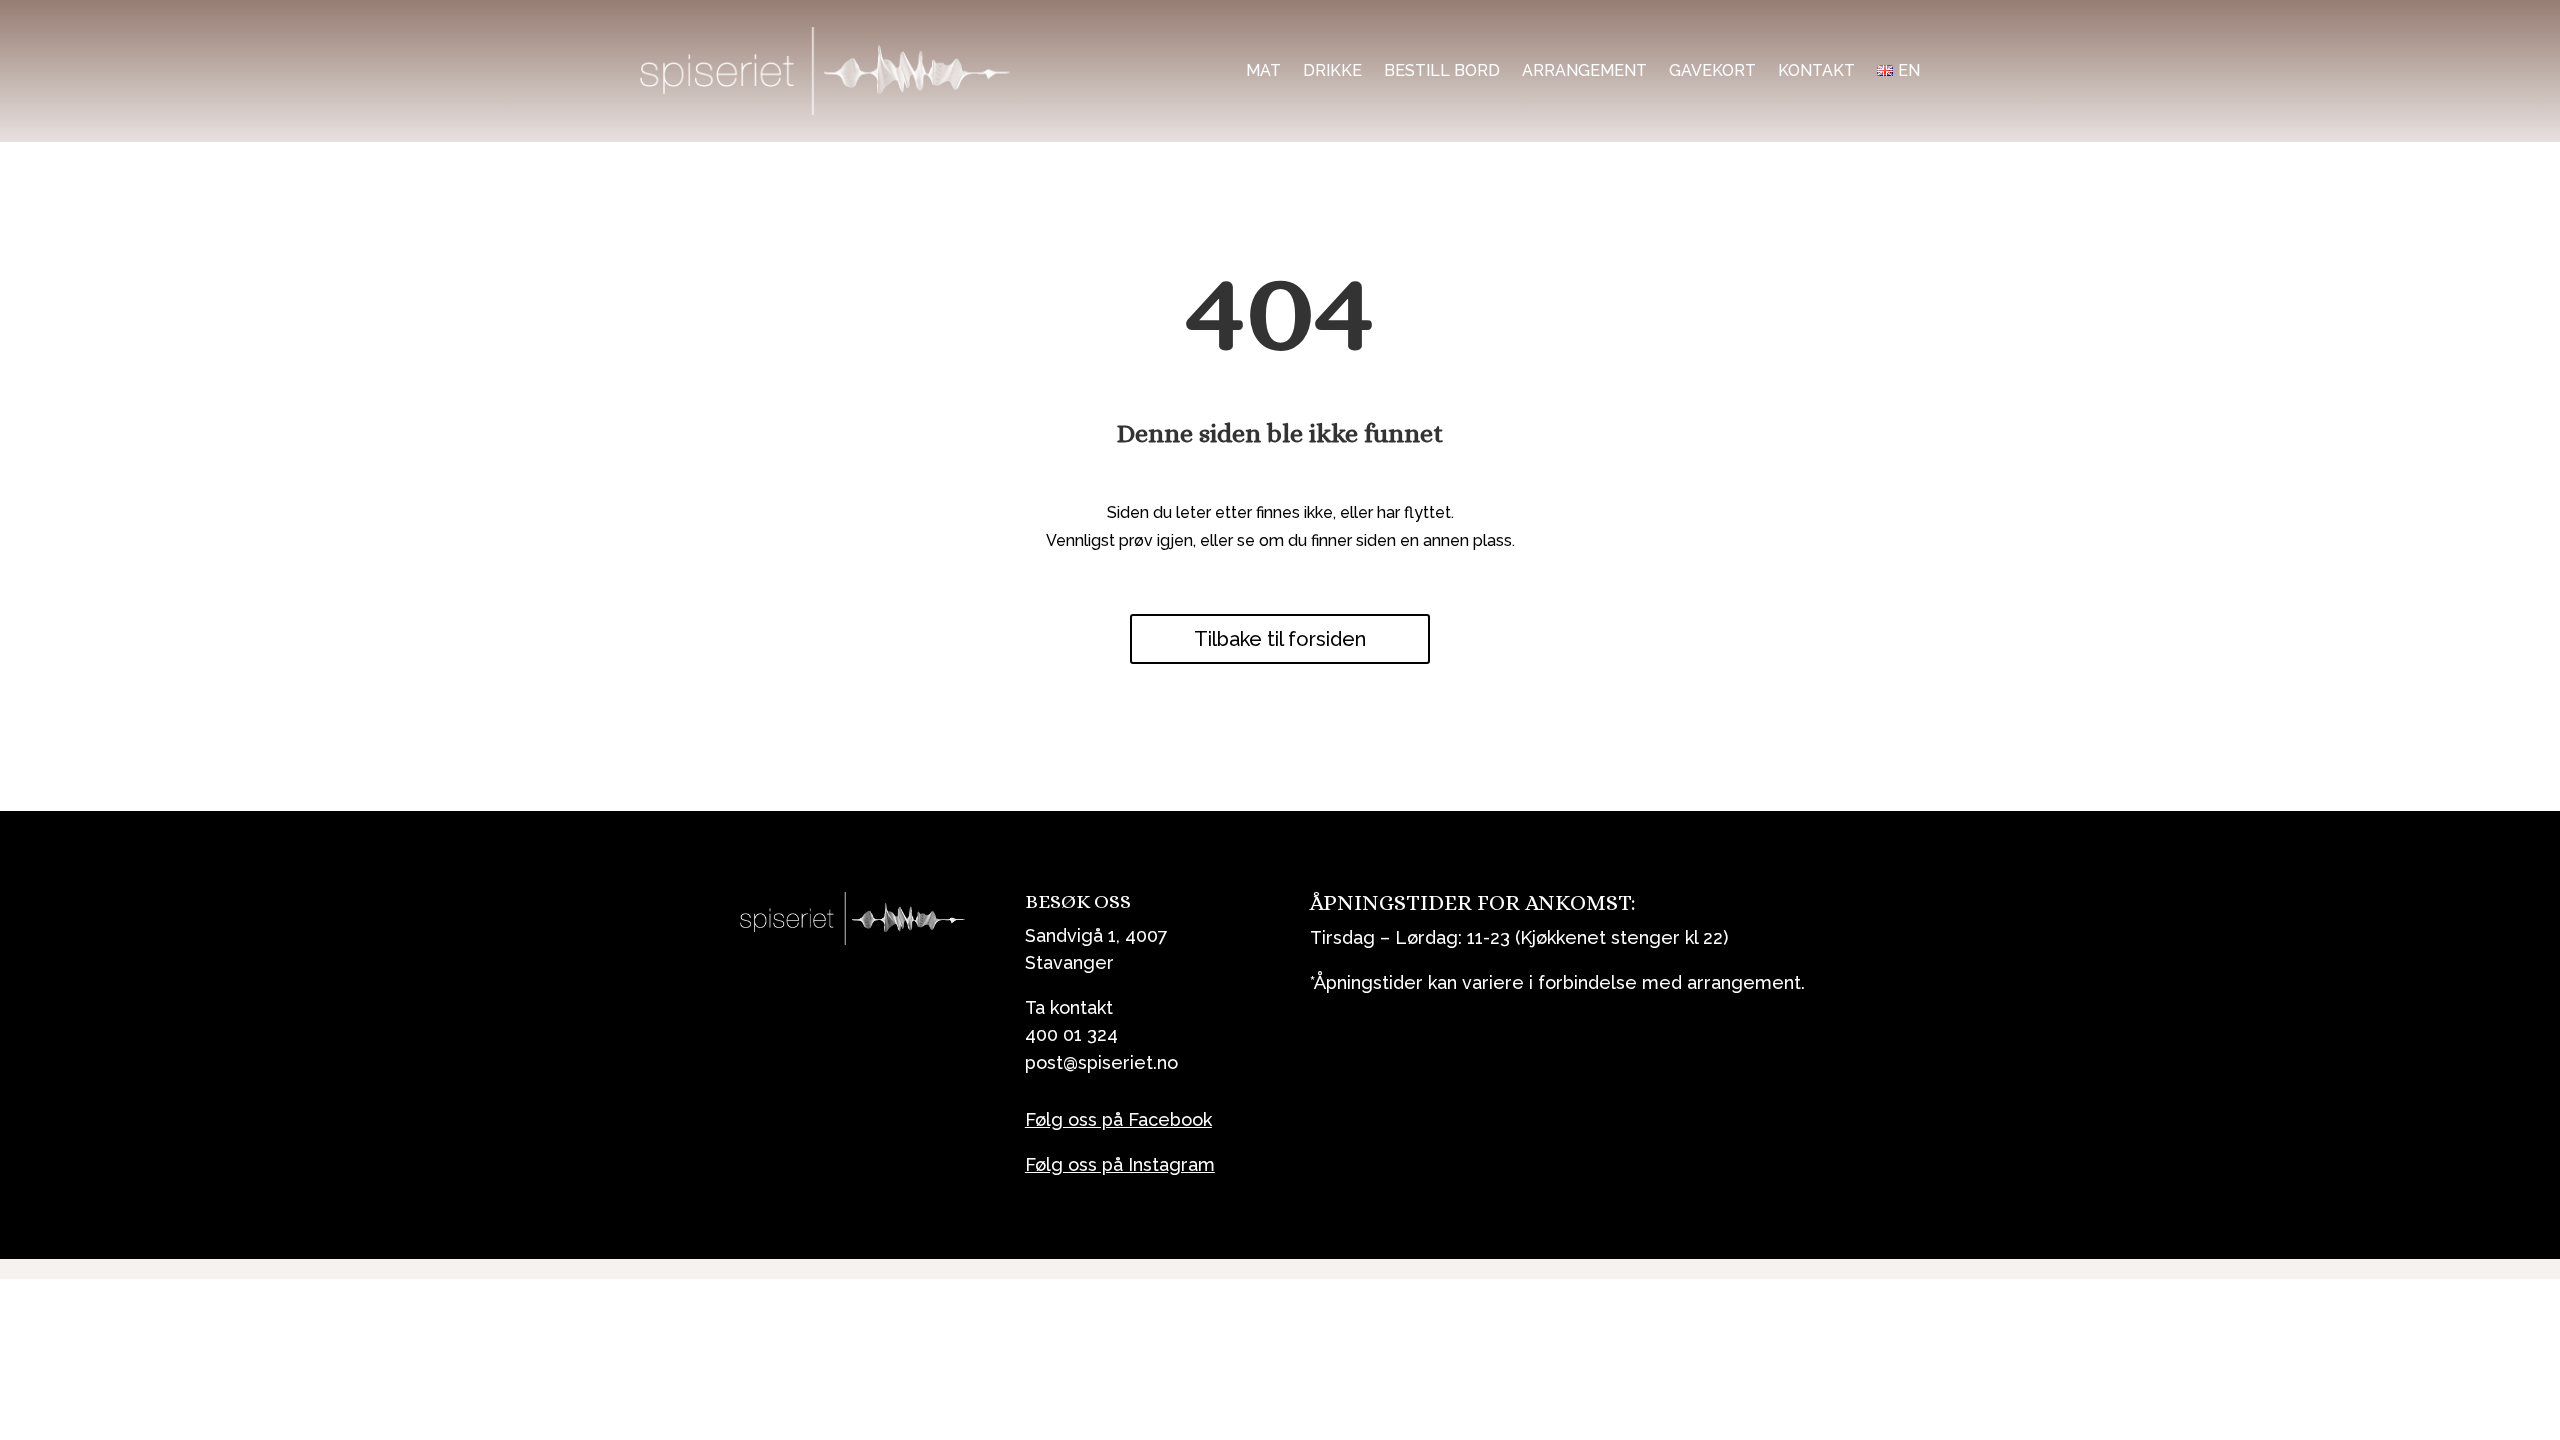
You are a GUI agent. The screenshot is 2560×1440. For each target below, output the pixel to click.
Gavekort (1712, 70)
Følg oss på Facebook (1118, 1119)
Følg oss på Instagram (1120, 1164)
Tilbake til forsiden (1280, 639)
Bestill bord (1442, 70)
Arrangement (1584, 70)
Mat (1263, 70)
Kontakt (1816, 70)
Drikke (1332, 70)
